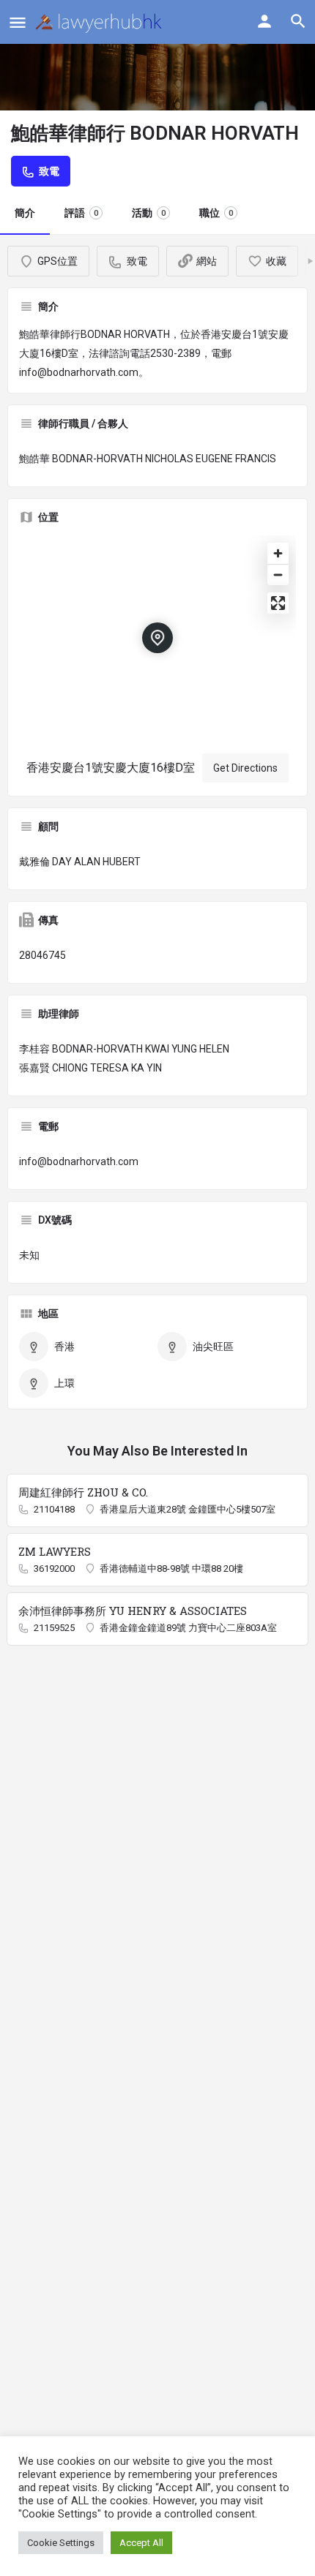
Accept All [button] (141, 2543)
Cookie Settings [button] (61, 2543)
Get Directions (245, 768)
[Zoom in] (278, 553)
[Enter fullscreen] (278, 603)
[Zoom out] (278, 575)
